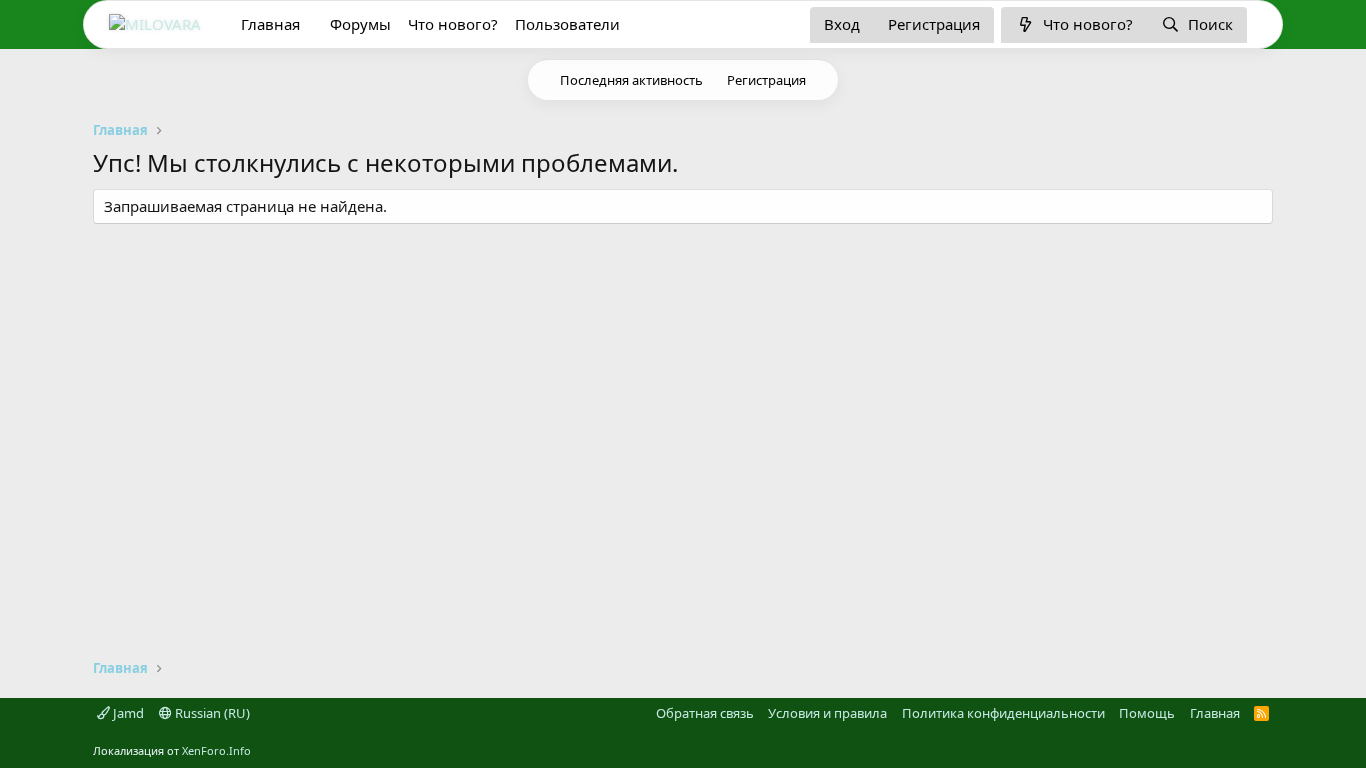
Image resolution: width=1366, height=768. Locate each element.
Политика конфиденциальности (1003, 713)
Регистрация (766, 80)
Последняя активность (631, 80)
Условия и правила (827, 713)
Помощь (1147, 713)
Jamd (127, 713)
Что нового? (453, 24)
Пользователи (567, 24)
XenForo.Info (216, 750)
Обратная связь (705, 713)
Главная (270, 24)
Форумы (360, 24)
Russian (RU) (211, 713)
